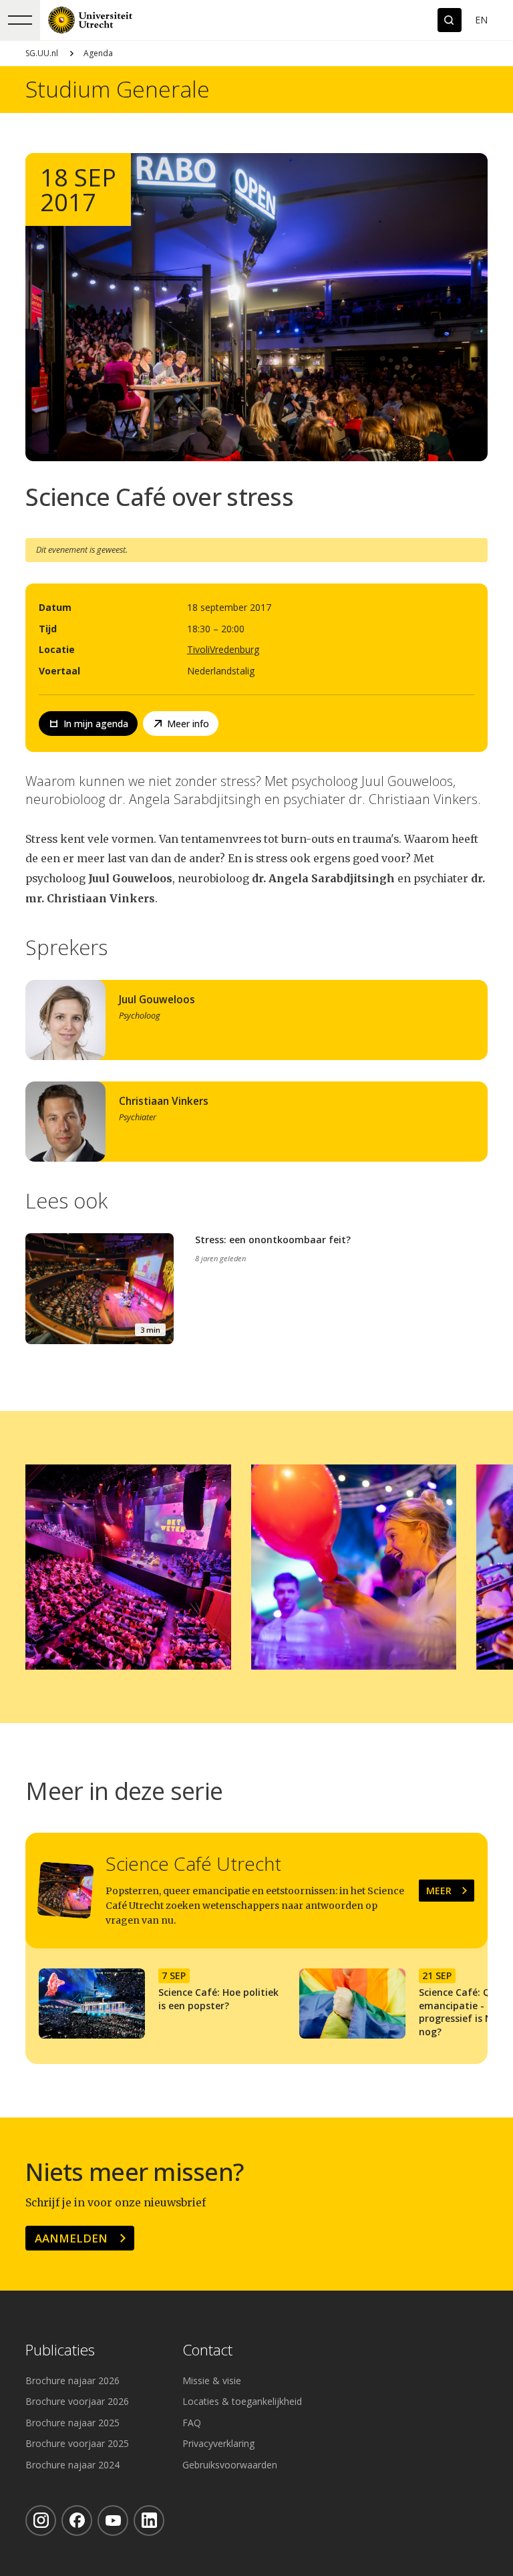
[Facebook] (77, 2521)
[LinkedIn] (149, 2521)
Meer (439, 1891)
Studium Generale (118, 90)
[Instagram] (41, 2521)
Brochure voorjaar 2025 (77, 2443)
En (481, 20)
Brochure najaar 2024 (72, 2465)
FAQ (192, 2423)
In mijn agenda (96, 724)
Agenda (98, 53)
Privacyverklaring (218, 2443)
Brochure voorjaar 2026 (77, 2401)
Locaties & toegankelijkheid (242, 2401)
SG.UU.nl (42, 53)
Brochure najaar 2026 (72, 2380)
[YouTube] (113, 2521)
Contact (207, 2350)
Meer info (188, 724)
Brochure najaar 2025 (72, 2423)
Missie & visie (212, 2380)
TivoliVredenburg (223, 649)
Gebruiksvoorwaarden (230, 2465)
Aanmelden (71, 2238)
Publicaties (60, 2350)
